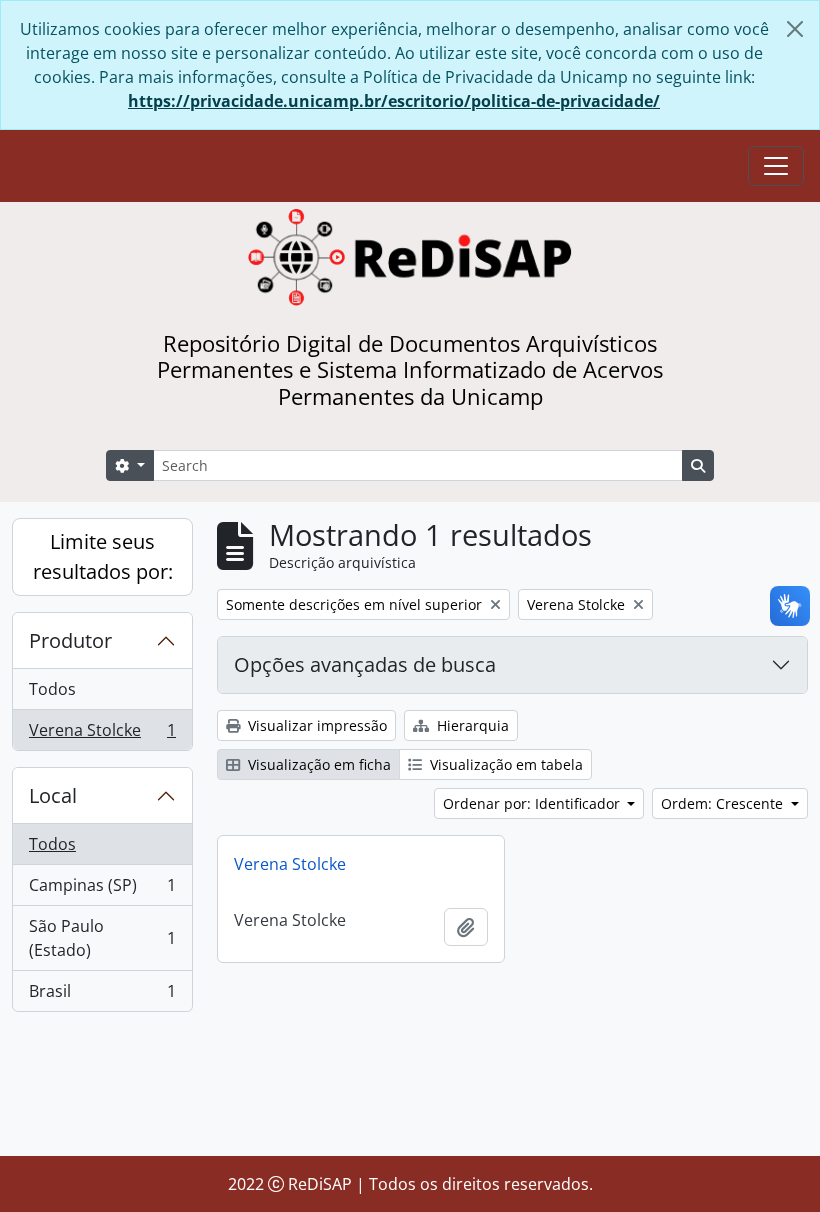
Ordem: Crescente (724, 803)
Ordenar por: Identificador (533, 803)
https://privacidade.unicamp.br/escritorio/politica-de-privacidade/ (394, 101)
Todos (52, 689)
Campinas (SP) (102, 890)
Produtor (70, 640)
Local (53, 795)
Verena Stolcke (102, 734)
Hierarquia (471, 725)
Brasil (102, 995)
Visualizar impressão (315, 725)
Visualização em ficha (317, 764)
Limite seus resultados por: (103, 556)
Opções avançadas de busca (365, 664)
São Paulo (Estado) (102, 938)
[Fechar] (795, 29)
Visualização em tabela (504, 764)
